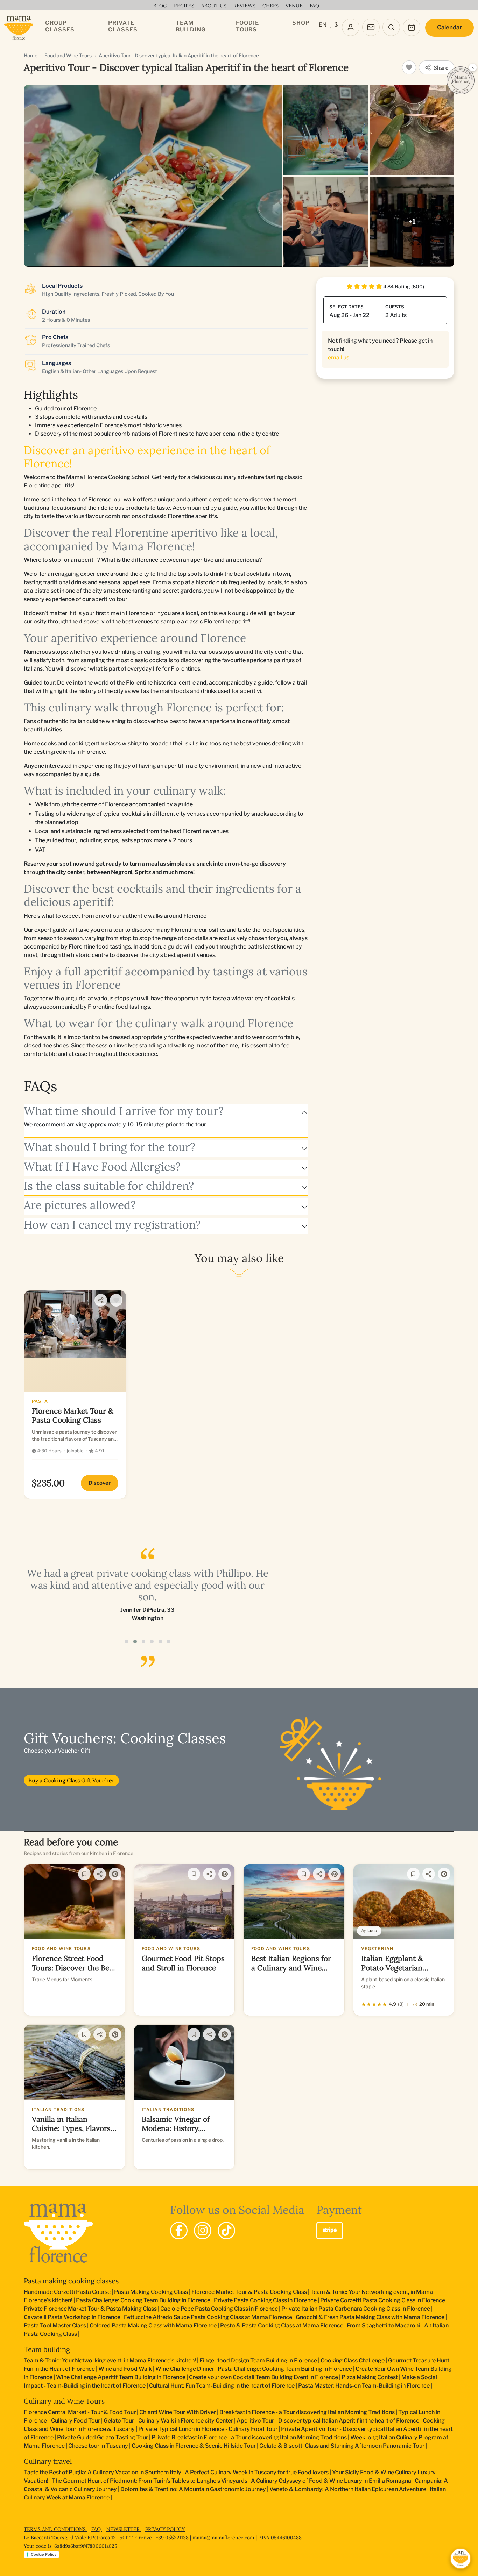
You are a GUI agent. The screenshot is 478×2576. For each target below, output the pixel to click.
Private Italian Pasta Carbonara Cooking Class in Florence (356, 2309)
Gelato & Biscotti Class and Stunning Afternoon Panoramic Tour (342, 2446)
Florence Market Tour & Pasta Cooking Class (249, 2292)
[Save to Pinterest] (115, 1874)
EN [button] (323, 25)
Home (31, 55)
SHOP (301, 23)
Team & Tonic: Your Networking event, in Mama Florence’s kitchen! (110, 2360)
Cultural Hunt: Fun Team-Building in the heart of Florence (222, 2386)
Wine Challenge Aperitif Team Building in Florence (121, 2377)
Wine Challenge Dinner (185, 2369)
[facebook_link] (179, 2231)
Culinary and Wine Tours (64, 2401)
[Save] (84, 1874)
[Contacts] (371, 27)
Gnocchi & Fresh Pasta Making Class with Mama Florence (370, 2317)
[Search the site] (391, 27)
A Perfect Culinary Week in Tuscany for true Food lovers (257, 2472)
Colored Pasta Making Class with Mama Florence (153, 2325)
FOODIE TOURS (247, 26)
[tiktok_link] (226, 2231)
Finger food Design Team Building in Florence (258, 2360)
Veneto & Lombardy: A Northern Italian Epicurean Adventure (348, 2489)
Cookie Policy (44, 2554)
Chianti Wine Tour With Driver (178, 2412)
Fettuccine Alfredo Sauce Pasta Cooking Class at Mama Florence (208, 2317)
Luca (372, 1930)
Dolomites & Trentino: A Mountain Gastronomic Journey (193, 2489)
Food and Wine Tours (68, 55)
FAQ (97, 2529)
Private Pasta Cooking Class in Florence (265, 2300)
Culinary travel (48, 2461)
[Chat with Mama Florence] (461, 2559)
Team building (47, 2349)
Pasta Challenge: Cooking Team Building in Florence (143, 2300)
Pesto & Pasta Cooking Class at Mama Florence (282, 2325)
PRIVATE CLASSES (123, 26)
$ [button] (336, 25)
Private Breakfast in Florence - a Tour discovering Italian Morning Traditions (249, 2437)
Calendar (449, 27)
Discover (100, 1483)
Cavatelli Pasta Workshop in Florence (72, 2317)
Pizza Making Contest (370, 2377)
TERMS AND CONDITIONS (55, 2529)
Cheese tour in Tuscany (98, 2446)
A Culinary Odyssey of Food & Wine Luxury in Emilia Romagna (331, 2481)
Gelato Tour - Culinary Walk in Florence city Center (168, 2421)
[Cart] (412, 27)
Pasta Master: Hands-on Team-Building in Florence (364, 2386)
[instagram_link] (203, 2231)
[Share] (101, 1300)
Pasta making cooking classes (71, 2281)
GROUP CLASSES (60, 26)
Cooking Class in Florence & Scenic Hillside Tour (194, 2446)
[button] (127, 1641)
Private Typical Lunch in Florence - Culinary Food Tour (208, 2429)
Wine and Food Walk (125, 2369)
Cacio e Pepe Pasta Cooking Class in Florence (219, 2309)
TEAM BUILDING (191, 26)
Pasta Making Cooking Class (151, 2292)
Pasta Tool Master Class (55, 2325)
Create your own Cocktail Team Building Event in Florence (263, 2377)
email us (339, 357)
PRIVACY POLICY (165, 2529)
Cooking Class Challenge (353, 2360)
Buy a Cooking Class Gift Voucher (71, 1780)
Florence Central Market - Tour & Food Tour (80, 2412)
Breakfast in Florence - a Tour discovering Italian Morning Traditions (307, 2412)
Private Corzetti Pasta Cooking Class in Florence (383, 2300)
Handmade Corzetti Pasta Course (67, 2292)
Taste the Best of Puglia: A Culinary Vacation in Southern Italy (103, 2472)
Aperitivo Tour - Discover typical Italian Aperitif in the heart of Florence (328, 2421)
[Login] (351, 27)
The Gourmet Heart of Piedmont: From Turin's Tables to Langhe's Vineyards (150, 2481)
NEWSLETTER (124, 2529)
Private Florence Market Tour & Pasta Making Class (90, 2309)
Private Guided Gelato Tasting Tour (103, 2437)
